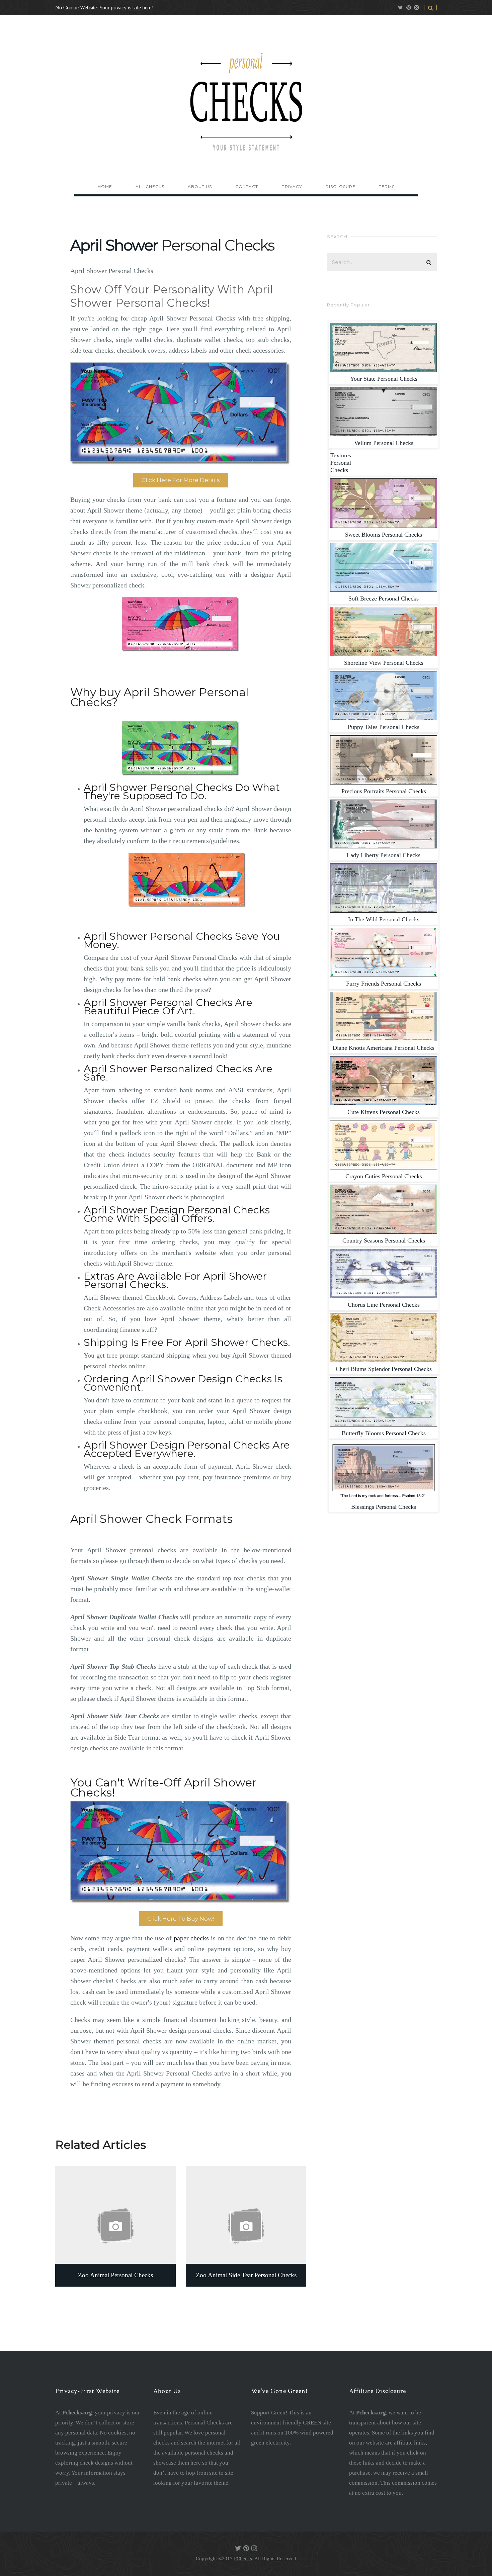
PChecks (243, 2559)
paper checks (191, 1938)
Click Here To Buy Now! (181, 1919)
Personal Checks (384, 379)
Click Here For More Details (181, 480)
